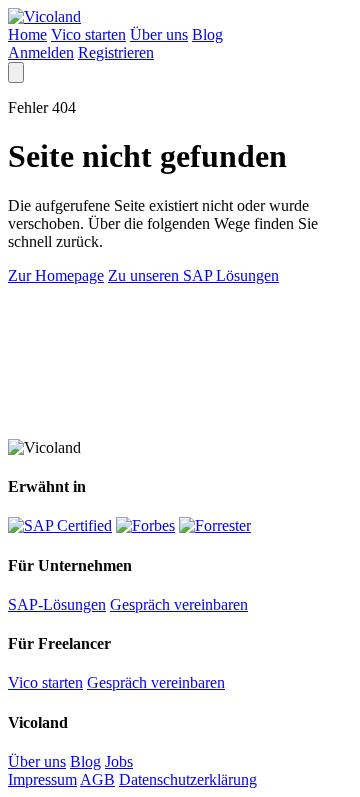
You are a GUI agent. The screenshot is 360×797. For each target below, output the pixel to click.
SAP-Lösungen (57, 604)
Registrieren (116, 52)
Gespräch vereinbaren (179, 604)
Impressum (42, 779)
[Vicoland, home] (44, 16)
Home (27, 34)
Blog (207, 34)
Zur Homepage (56, 275)
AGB (97, 779)
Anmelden (41, 52)
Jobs (119, 761)
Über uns (159, 34)
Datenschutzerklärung (188, 779)
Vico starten (88, 34)
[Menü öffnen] (16, 72)
